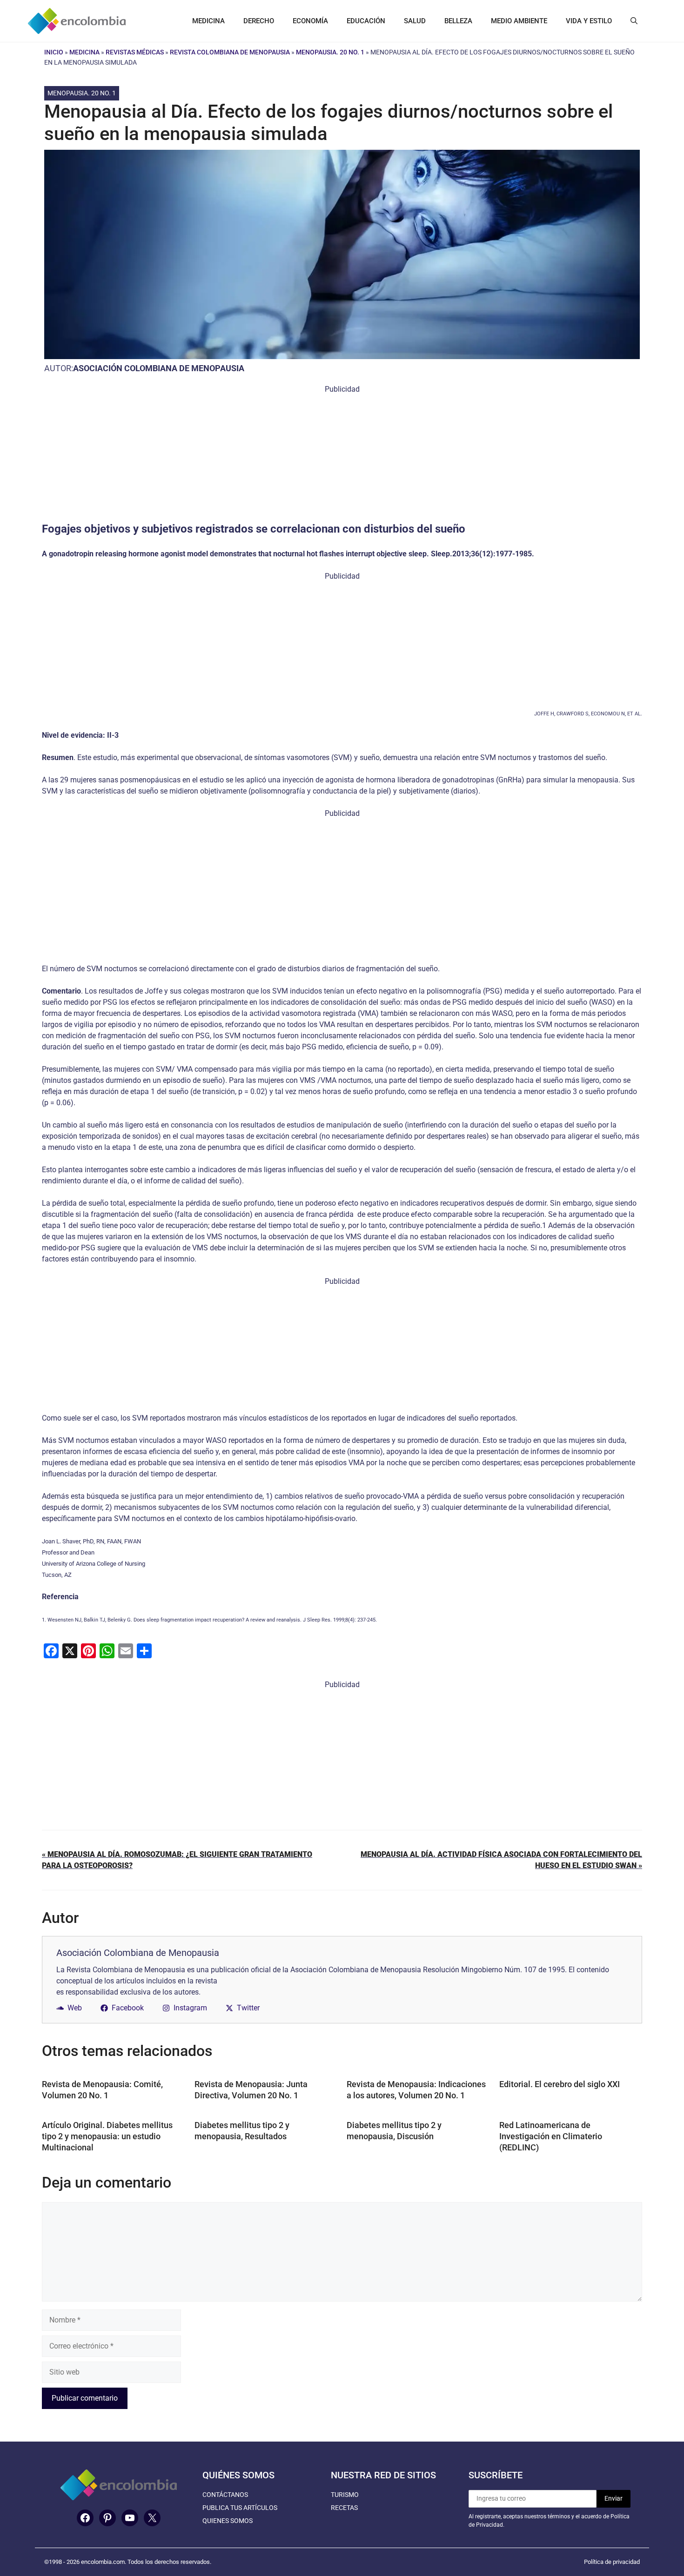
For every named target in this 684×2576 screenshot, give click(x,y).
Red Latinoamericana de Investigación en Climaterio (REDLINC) (551, 2136)
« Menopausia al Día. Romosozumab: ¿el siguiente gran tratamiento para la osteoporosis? (177, 1860)
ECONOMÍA (310, 21)
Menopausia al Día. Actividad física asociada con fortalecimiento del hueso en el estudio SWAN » (501, 1860)
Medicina (84, 52)
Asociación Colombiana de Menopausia (159, 368)
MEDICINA (208, 21)
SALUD (415, 21)
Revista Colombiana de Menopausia (230, 52)
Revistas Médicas (135, 52)
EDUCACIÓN (366, 21)
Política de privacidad (612, 2562)
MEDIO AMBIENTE (519, 21)
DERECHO (259, 21)
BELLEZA (458, 21)
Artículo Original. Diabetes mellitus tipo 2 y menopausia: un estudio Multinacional (107, 2136)
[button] (634, 21)
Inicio (54, 52)
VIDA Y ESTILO (589, 21)
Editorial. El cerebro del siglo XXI (560, 2084)
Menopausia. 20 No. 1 (330, 52)
